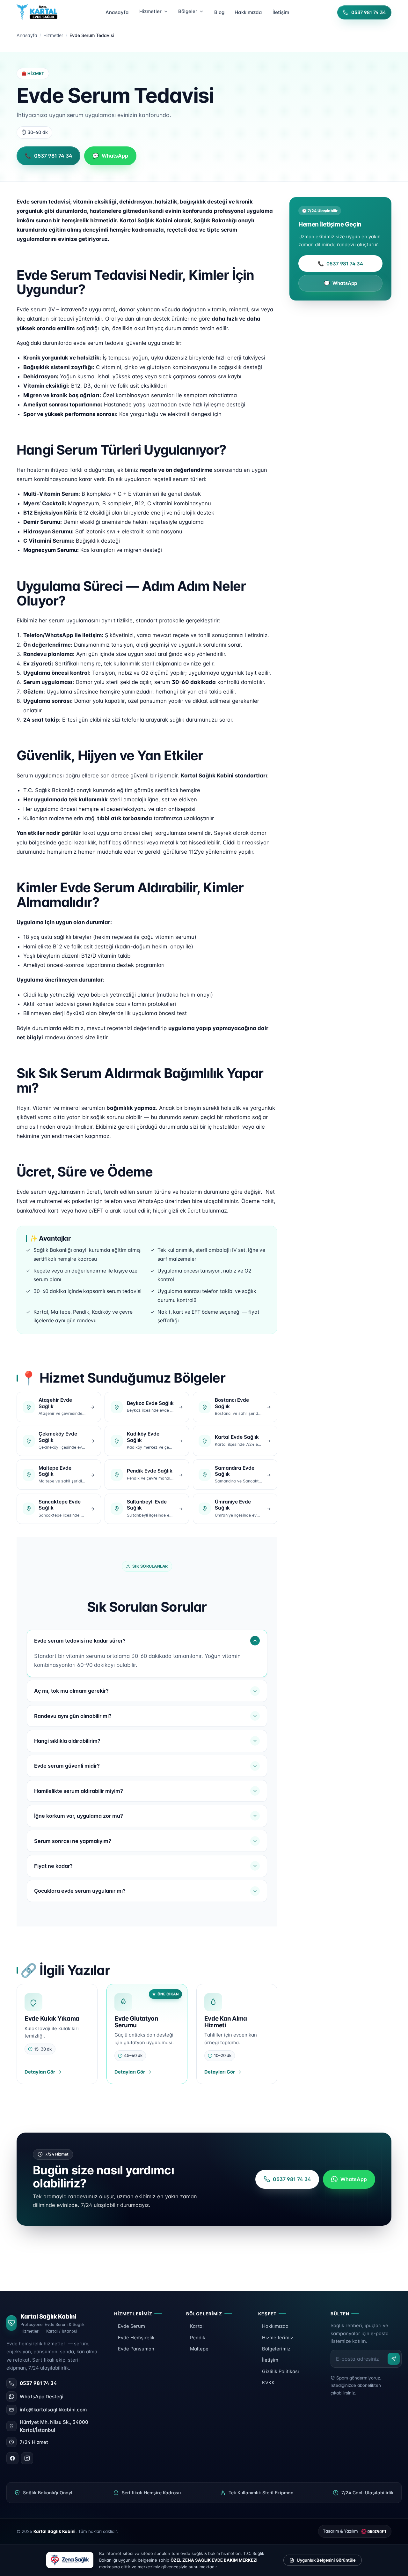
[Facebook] (12, 2458)
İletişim (270, 2360)
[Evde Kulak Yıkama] (57, 2034)
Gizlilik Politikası (280, 2372)
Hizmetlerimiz (278, 2338)
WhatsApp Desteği (42, 2397)
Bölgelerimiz (276, 2349)
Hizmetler (53, 35)
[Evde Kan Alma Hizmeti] (237, 2034)
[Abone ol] (394, 2359)
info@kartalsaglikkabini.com (53, 2410)
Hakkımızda (275, 2326)
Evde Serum (131, 2326)
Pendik (198, 2338)
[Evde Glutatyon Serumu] (147, 2034)
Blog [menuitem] (219, 12)
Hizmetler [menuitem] (150, 11)
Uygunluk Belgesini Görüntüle (326, 2560)
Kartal (197, 2326)
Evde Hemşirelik (136, 2338)
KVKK (268, 2383)
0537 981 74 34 (341, 264)
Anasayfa (27, 35)
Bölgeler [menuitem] (188, 11)
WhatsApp (341, 283)
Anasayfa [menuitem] (117, 12)
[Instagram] (27, 2458)
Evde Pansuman (136, 2349)
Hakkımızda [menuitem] (248, 12)
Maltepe (199, 2349)
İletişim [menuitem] (281, 12)
